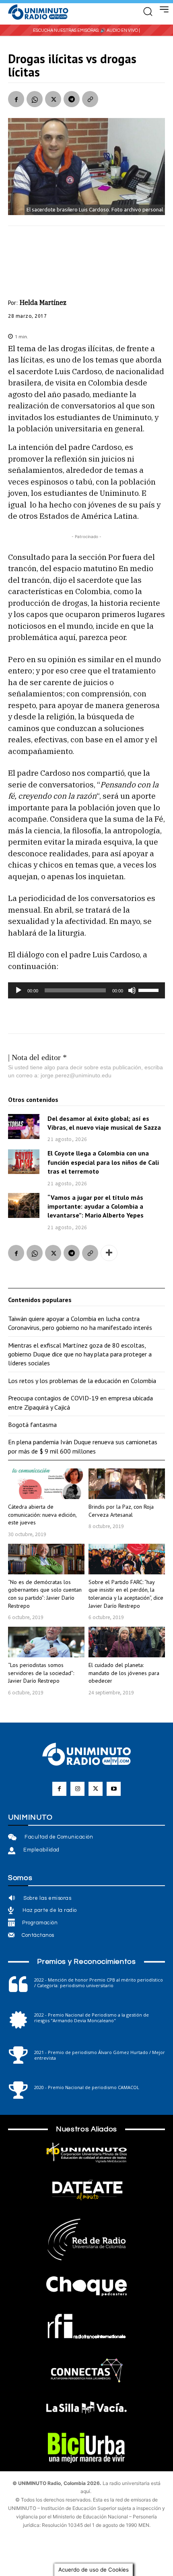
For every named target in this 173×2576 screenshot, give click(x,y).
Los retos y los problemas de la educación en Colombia (82, 1381)
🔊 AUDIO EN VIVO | (120, 30)
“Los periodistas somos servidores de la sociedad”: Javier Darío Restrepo (41, 1673)
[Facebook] (16, 99)
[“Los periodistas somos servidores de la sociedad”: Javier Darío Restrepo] (46, 1642)
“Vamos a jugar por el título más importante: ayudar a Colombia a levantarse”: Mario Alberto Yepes (96, 1206)
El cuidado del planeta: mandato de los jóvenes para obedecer (124, 1673)
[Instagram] (77, 1789)
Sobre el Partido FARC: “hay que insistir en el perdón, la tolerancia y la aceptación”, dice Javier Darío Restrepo (126, 1594)
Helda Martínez (43, 302)
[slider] (150, 990)
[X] (53, 99)
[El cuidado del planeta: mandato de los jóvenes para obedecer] (127, 1642)
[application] (86, 990)
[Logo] (38, 12)
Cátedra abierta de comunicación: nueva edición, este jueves (42, 1515)
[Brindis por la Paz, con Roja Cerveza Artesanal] (127, 1484)
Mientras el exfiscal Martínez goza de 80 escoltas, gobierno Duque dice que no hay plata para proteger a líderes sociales (80, 1354)
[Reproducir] (19, 990)
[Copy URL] (90, 99)
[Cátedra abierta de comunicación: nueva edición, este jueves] (46, 1484)
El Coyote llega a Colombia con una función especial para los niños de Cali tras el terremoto (103, 1162)
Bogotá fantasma (32, 1425)
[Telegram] (72, 99)
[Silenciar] (132, 990)
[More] (109, 1253)
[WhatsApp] (35, 99)
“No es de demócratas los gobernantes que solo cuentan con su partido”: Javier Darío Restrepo (45, 1594)
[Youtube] (114, 1789)
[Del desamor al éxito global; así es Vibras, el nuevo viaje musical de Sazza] (24, 1126)
